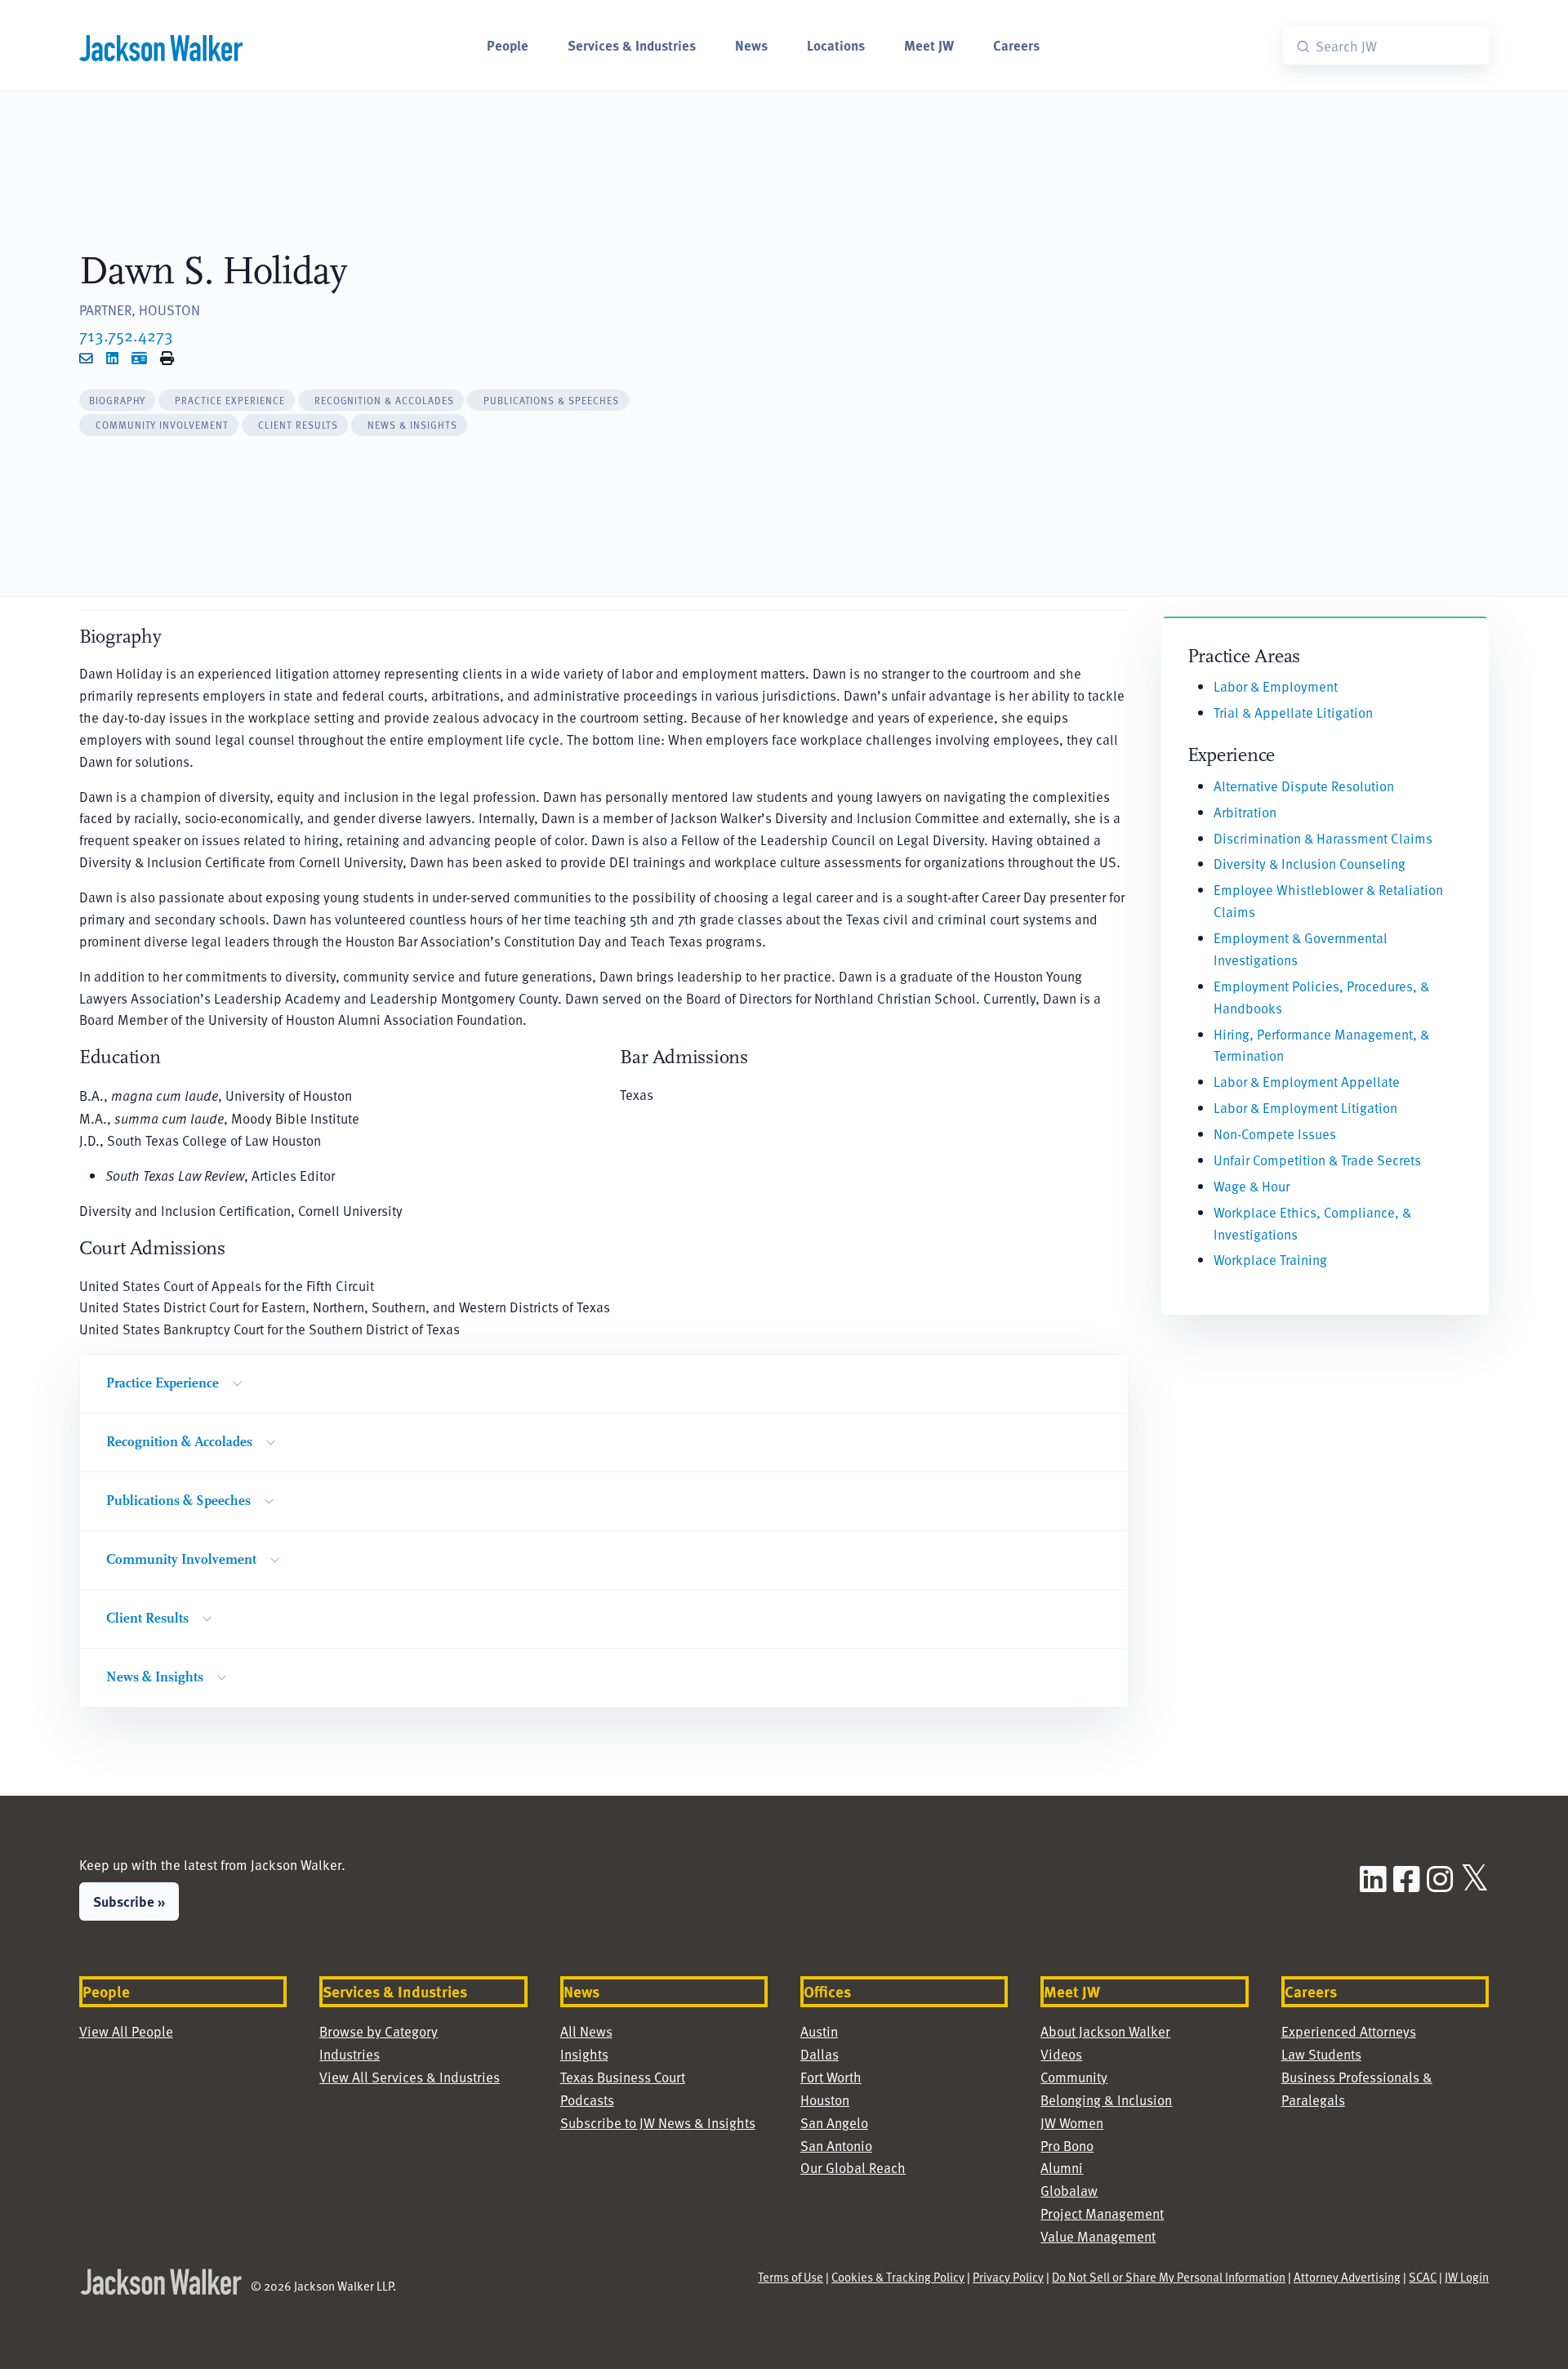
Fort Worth (831, 2077)
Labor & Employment (1276, 686)
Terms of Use (791, 2277)
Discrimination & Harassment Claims (1323, 838)
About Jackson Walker (1105, 2031)
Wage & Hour (1252, 1186)
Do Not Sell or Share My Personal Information (1169, 2277)
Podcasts (587, 2100)
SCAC (1423, 2277)
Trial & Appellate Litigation (1293, 712)
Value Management (1098, 2236)
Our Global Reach (853, 2168)
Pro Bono (1067, 2146)
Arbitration (1245, 812)
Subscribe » (129, 1901)
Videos (1061, 2054)
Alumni (1062, 2168)
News (751, 45)
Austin (819, 2031)
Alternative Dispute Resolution (1304, 786)
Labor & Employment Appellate (1307, 1082)
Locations (836, 45)
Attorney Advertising (1347, 2277)
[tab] (118, 401)
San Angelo (834, 2123)
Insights (584, 2054)
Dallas (820, 2054)
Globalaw (1069, 2191)
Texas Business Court (623, 2077)
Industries (350, 2054)
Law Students (1321, 2054)
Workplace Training (1270, 1260)
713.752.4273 (126, 335)
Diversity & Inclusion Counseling (1310, 864)
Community (1074, 2077)
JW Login (1467, 2277)
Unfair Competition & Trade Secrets (1317, 1160)
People (508, 45)
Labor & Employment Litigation (1305, 1108)
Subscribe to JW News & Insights (658, 2123)
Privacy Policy (1008, 2277)
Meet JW (929, 45)
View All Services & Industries (410, 2077)
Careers (1016, 45)
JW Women (1072, 2123)
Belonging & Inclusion (1106, 2100)
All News (586, 2031)
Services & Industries (632, 45)
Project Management (1102, 2213)
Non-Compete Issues (1275, 1134)
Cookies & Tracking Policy (898, 2277)
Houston (825, 2100)
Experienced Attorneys (1349, 2031)
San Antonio (836, 2146)
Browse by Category (379, 2031)
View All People (126, 2031)
